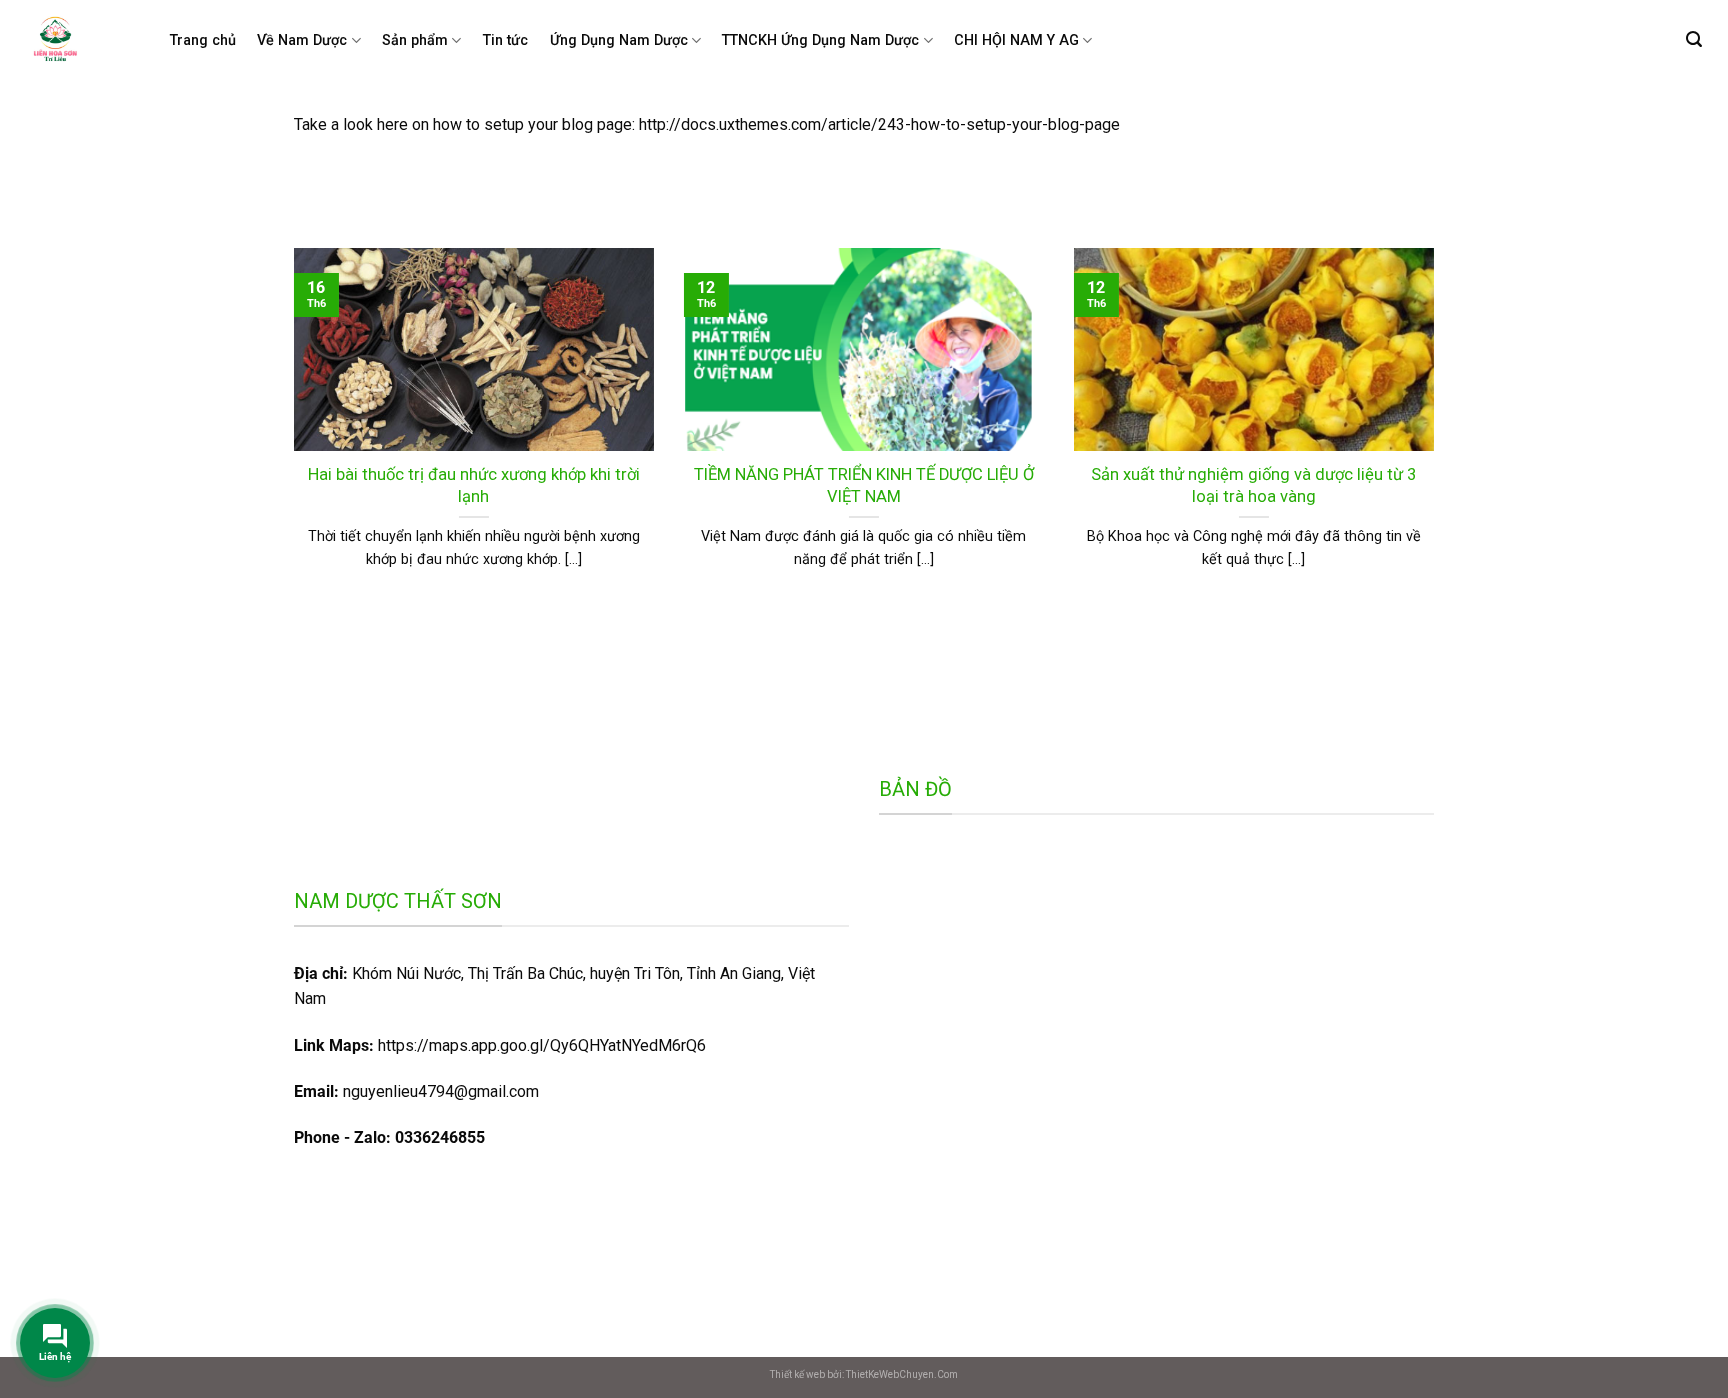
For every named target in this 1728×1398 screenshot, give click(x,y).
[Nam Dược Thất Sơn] (72, 41)
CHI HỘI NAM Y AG (1016, 40)
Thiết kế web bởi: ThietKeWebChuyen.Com (864, 1374)
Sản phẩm (415, 40)
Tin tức (505, 40)
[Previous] (290, 433)
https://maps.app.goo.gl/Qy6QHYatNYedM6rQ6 (500, 1045)
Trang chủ (203, 40)
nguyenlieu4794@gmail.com (441, 1091)
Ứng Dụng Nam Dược (619, 40)
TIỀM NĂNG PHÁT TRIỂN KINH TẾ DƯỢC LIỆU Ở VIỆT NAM (864, 485)
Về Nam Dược (302, 40)
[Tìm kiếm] (1694, 39)
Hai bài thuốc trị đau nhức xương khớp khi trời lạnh (474, 485)
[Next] (1438, 433)
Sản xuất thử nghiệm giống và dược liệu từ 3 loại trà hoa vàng (1253, 485)
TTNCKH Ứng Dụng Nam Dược (820, 40)
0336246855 (440, 1137)
